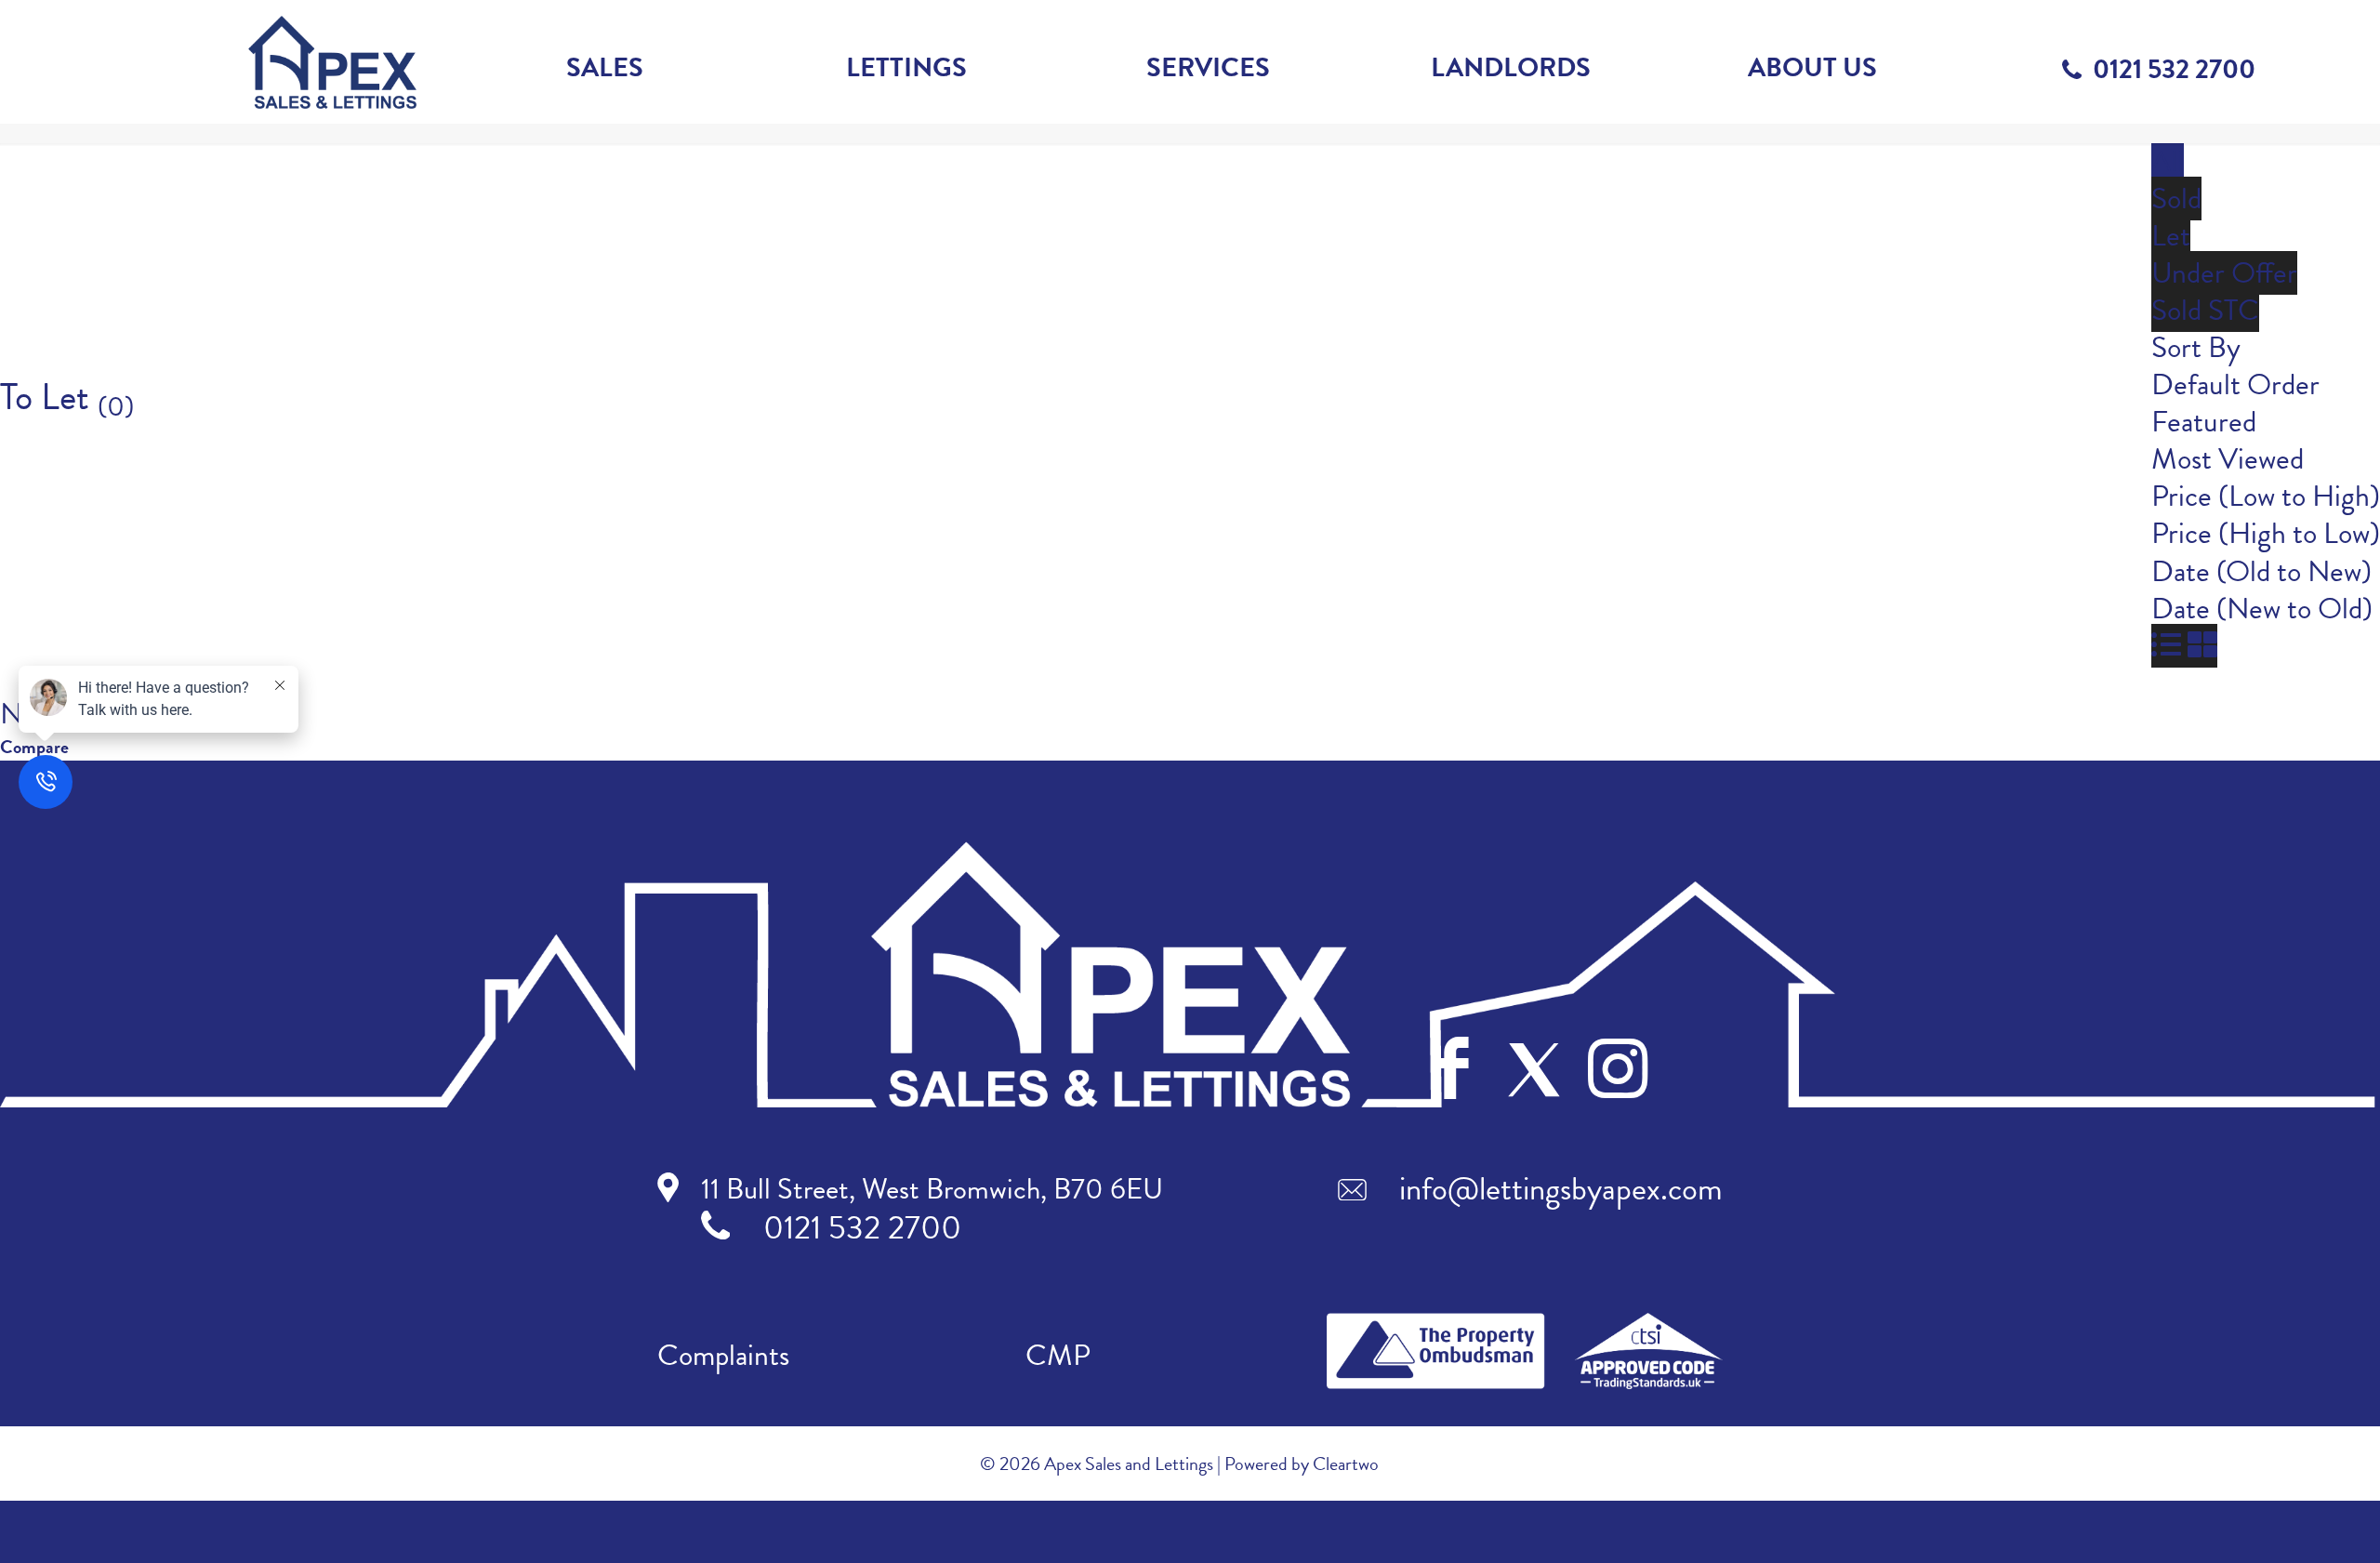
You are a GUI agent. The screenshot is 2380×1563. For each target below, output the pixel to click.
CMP (1058, 1355)
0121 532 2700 (2174, 69)
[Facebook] (1452, 1069)
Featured (2204, 422)
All (2168, 161)
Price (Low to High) (2266, 496)
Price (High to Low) (2266, 533)
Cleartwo (1346, 1464)
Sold (2176, 199)
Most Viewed (2228, 459)
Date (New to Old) (2262, 609)
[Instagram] (1618, 1069)
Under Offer (2224, 273)
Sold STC (2205, 310)
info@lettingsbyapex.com (1561, 1188)
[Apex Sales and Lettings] (332, 62)
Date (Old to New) (2261, 571)
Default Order (2235, 384)
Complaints (723, 1355)
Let (2171, 236)
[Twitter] (1534, 1070)
